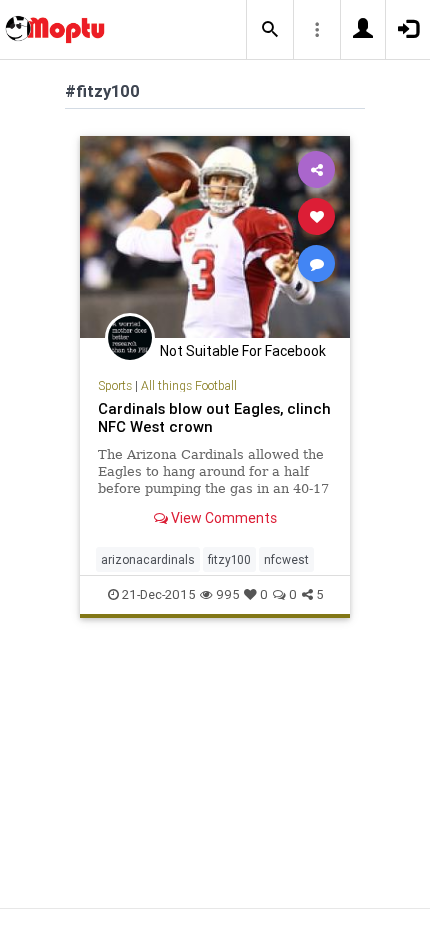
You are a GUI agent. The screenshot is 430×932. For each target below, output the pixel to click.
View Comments (222, 518)
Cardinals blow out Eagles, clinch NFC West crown (214, 417)
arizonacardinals (148, 559)
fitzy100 (229, 559)
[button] (270, 30)
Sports (115, 385)
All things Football (189, 385)
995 (227, 594)
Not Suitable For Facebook (243, 351)
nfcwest (286, 559)
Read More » (215, 236)
